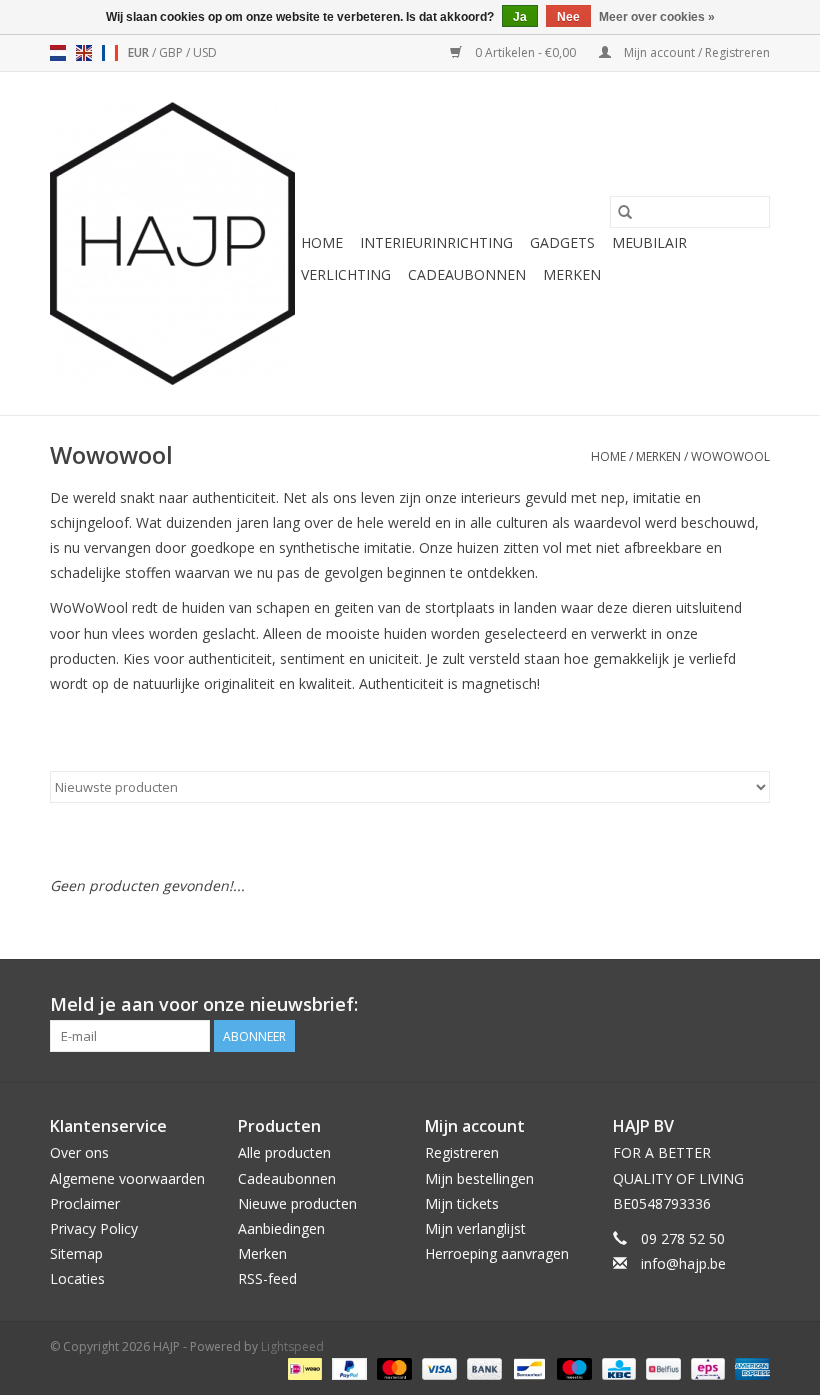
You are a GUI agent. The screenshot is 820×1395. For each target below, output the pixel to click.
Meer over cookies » (657, 17)
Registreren (462, 1152)
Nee (568, 17)
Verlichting (346, 274)
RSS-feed (267, 1278)
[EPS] (706, 1367)
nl (58, 53)
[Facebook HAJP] (682, 1005)
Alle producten (284, 1152)
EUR (140, 52)
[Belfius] (661, 1367)
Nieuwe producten (297, 1203)
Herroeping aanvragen (497, 1253)
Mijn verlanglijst (475, 1228)
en (84, 53)
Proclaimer (85, 1203)
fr (110, 53)
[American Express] (749, 1367)
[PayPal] (347, 1367)
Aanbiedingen (281, 1228)
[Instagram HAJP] (754, 1005)
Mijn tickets (462, 1203)
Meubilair (649, 242)
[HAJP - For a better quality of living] (172, 243)
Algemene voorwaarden (127, 1178)
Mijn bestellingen (479, 1178)
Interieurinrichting (436, 242)
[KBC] (617, 1367)
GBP (172, 52)
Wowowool (730, 456)
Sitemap (76, 1253)
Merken (572, 274)
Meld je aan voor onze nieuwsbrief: (204, 1004)
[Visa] (437, 1367)
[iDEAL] (303, 1367)
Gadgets (562, 242)
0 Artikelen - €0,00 (525, 52)
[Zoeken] (625, 212)
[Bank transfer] (482, 1367)
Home (322, 242)
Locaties (77, 1278)
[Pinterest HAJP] (718, 1005)
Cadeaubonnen (467, 274)
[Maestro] (572, 1367)
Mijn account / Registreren (695, 52)
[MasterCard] (392, 1367)
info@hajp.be (683, 1263)
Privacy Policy (94, 1228)
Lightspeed (292, 1346)
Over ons (79, 1152)
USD (205, 52)
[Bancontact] (527, 1367)
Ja (520, 17)
